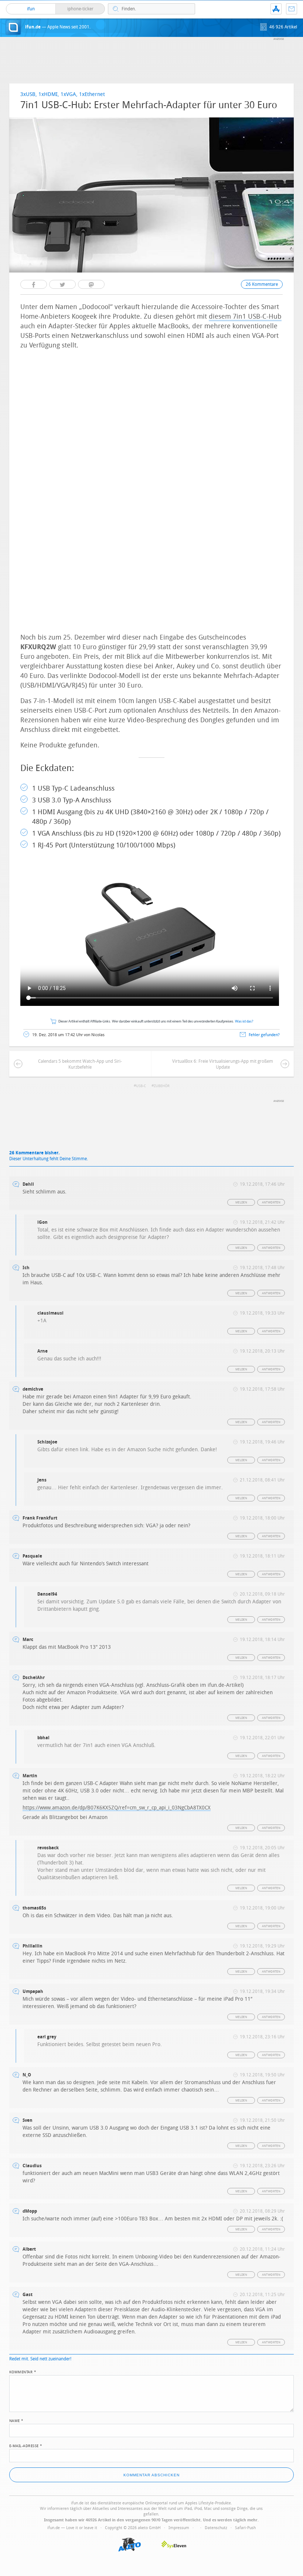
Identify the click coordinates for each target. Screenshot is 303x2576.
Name (16, 2420)
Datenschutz (216, 2528)
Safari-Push (245, 2528)
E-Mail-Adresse (26, 2445)
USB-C (141, 1086)
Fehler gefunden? (264, 1035)
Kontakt (292, 9)
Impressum (179, 2528)
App (276, 9)
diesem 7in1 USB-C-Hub (245, 316)
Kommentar (23, 2371)
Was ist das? (244, 1022)
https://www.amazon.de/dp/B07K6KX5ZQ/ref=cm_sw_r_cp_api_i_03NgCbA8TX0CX (117, 1808)
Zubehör (162, 1086)
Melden (241, 1203)
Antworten (271, 1203)
